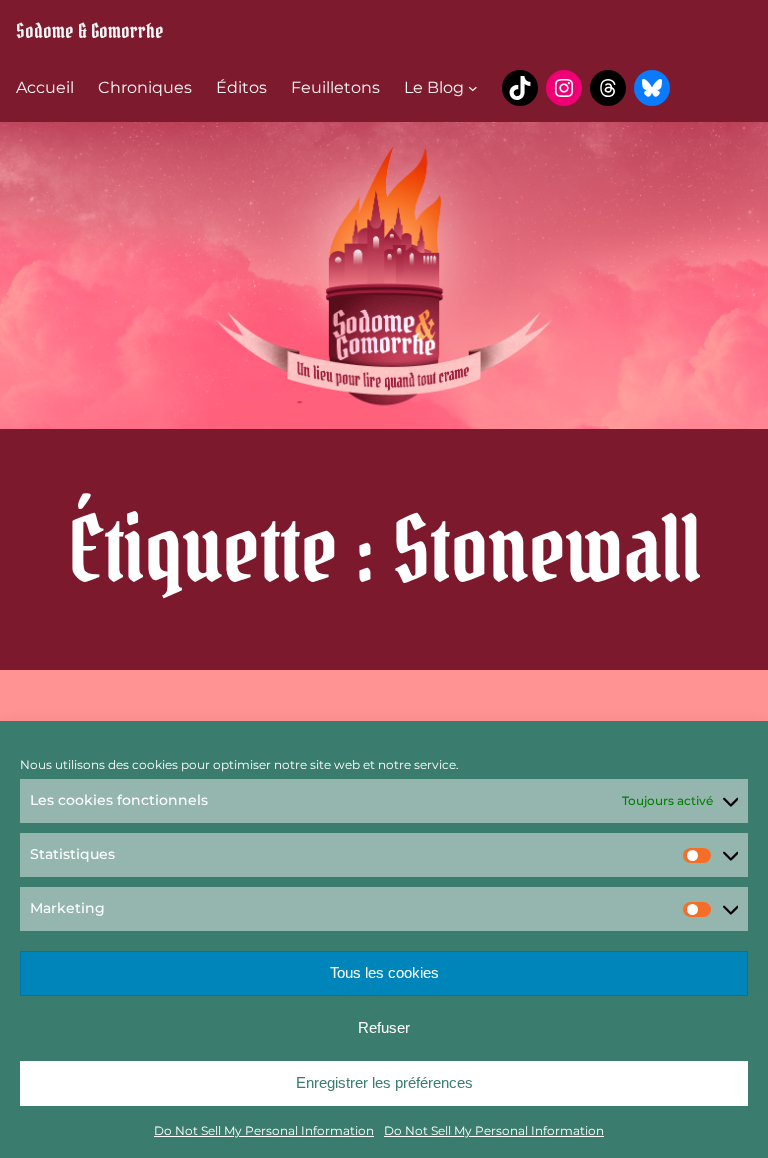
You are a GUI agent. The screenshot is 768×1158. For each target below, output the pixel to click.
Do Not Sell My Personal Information (264, 1130)
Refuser (384, 1027)
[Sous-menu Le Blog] (473, 88)
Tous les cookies (384, 972)
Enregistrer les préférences (384, 1082)
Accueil (45, 87)
